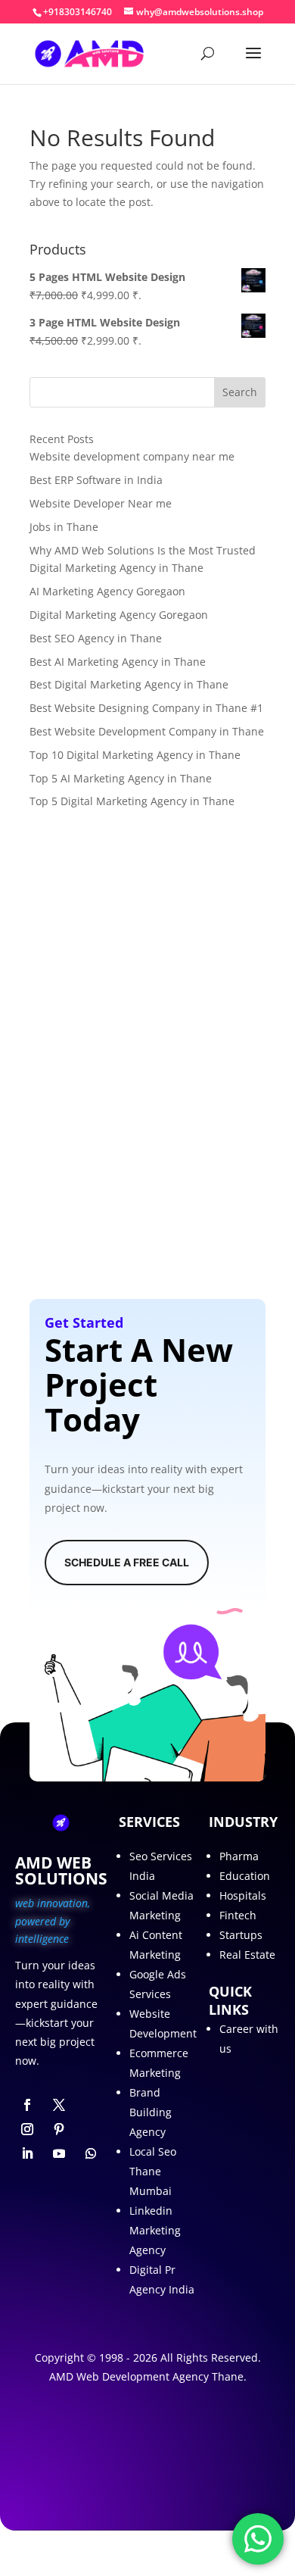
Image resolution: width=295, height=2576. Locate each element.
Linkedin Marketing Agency (155, 2230)
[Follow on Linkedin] (27, 2153)
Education (245, 1876)
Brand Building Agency (151, 2112)
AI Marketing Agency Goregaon (107, 591)
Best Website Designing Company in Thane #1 (146, 708)
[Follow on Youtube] (59, 2153)
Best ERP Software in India (96, 480)
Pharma (239, 1856)
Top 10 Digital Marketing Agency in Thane (135, 755)
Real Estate (247, 1955)
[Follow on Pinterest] (59, 2129)
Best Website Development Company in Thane (147, 731)
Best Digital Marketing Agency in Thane (129, 684)
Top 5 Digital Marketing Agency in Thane (132, 801)
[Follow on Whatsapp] (91, 2153)
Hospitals (243, 1895)
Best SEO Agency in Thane (96, 638)
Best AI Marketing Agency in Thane (118, 662)
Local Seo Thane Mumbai (153, 2171)
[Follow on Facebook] (27, 2105)
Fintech (238, 1915)
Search (240, 392)
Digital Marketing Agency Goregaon (119, 615)
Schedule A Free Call (127, 1562)
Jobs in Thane (64, 527)
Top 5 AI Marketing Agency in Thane (121, 778)
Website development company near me (132, 456)
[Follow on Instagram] (27, 2129)
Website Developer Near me (101, 503)
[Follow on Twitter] (59, 2105)
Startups (241, 1935)
